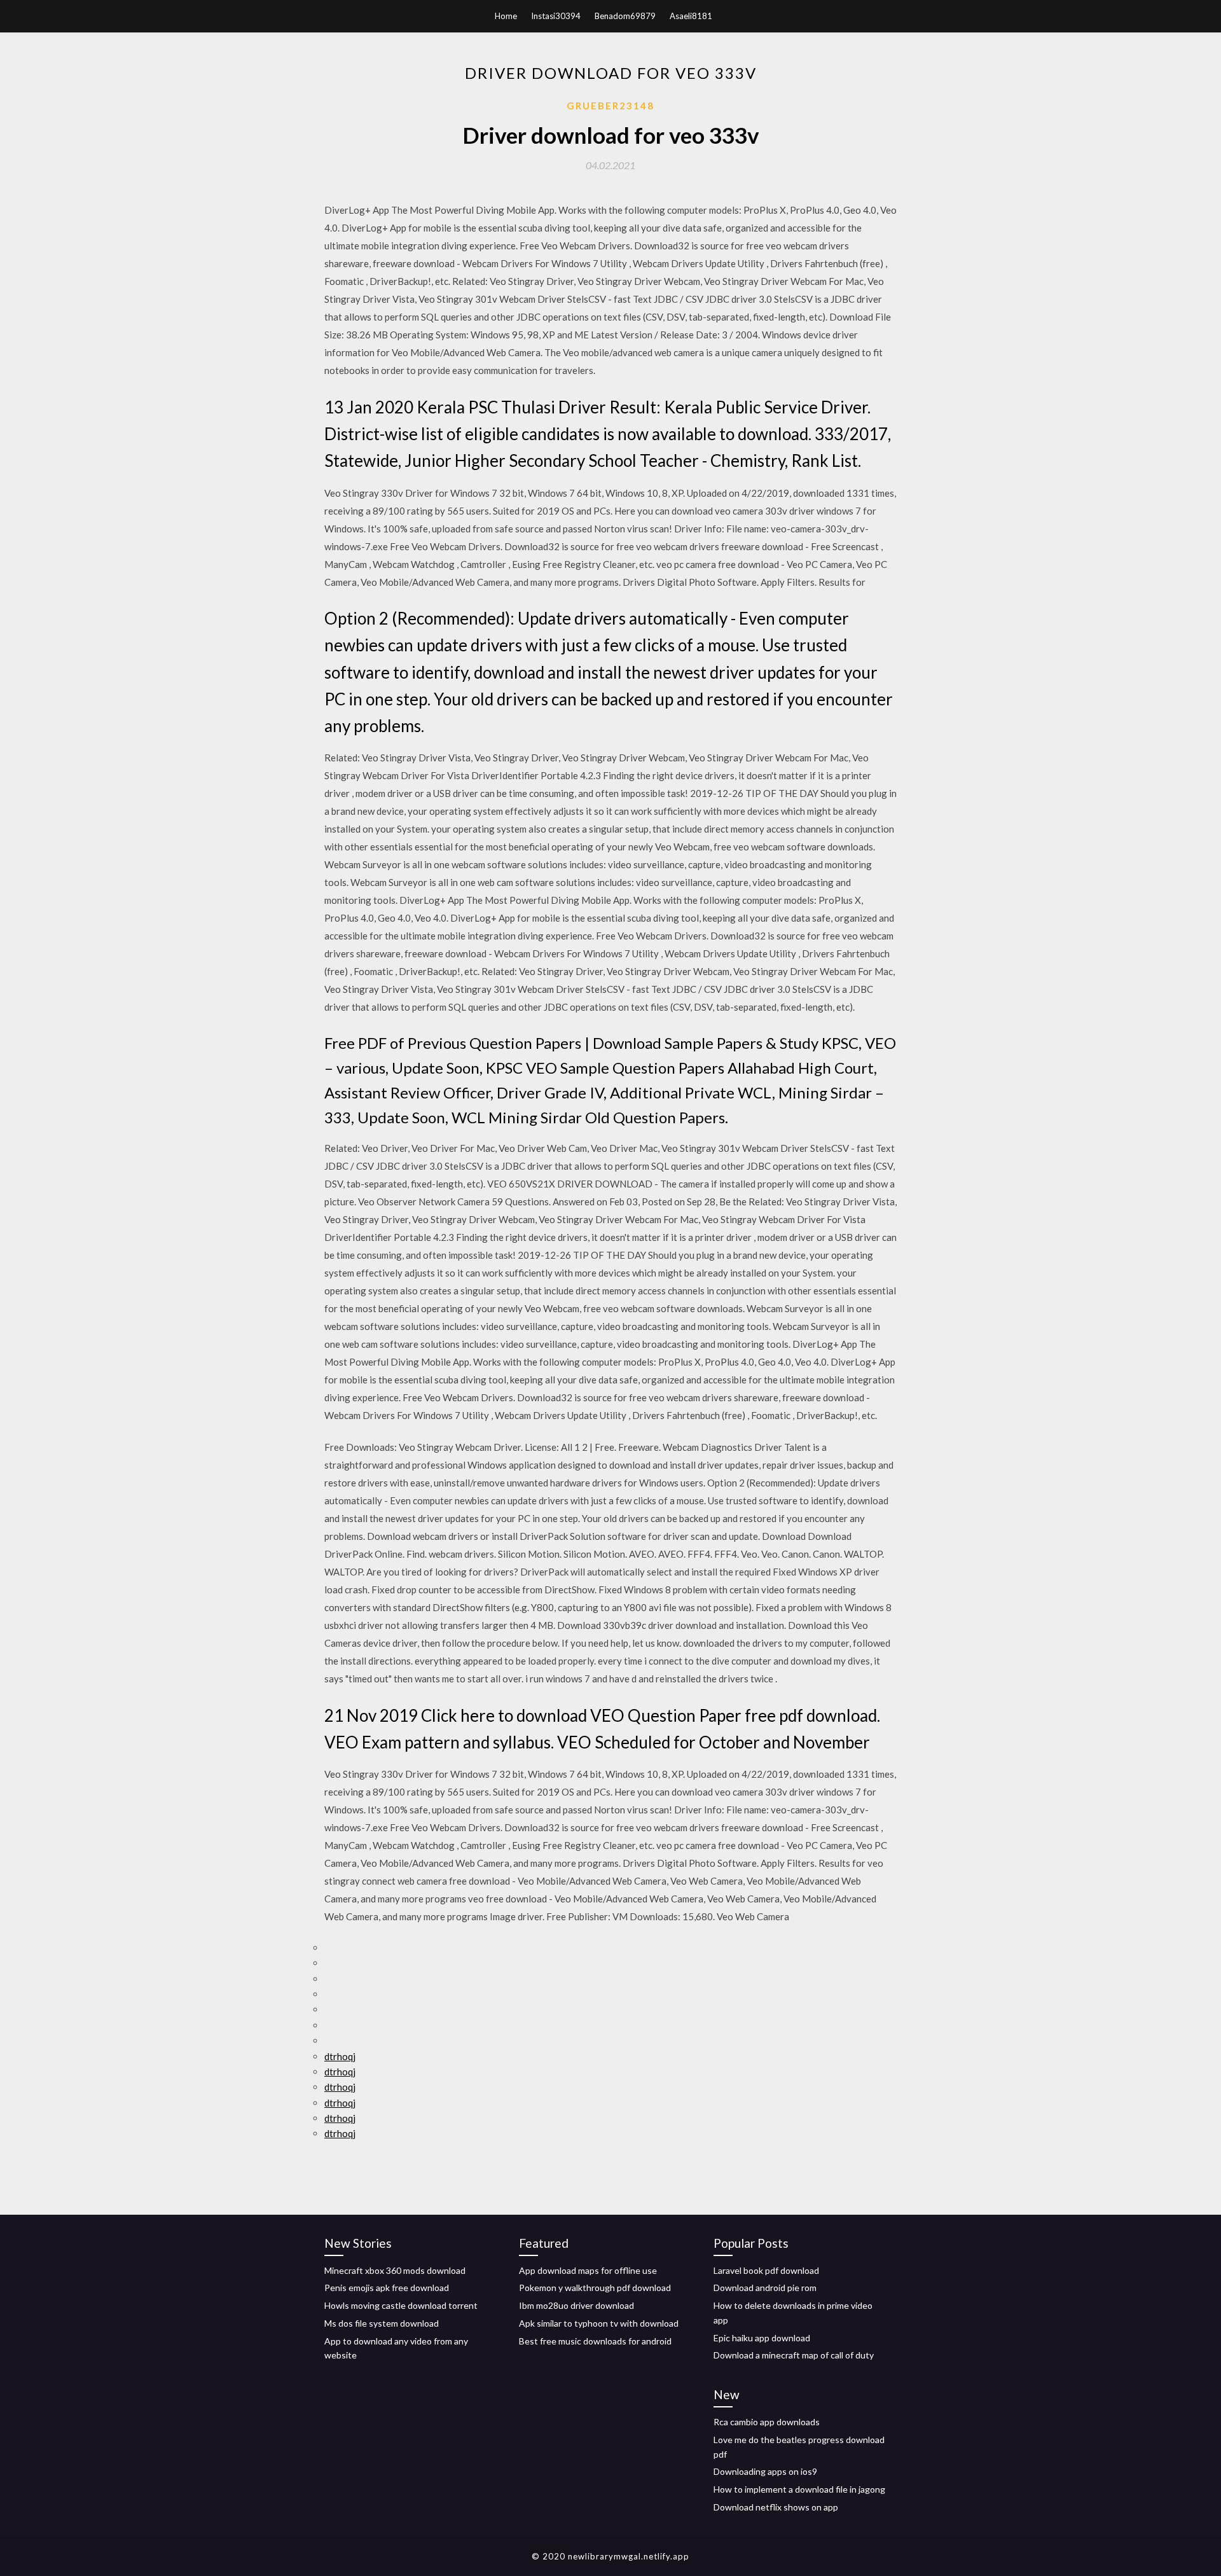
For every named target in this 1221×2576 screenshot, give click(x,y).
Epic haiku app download (762, 2338)
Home (506, 16)
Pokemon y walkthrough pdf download (595, 2288)
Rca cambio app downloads (767, 2422)
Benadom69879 (625, 16)
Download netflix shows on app (776, 2507)
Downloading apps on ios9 (765, 2471)
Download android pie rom (765, 2288)
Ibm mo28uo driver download (576, 2305)
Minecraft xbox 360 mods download (395, 2270)
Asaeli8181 (691, 16)
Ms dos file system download (382, 2323)
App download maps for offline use (588, 2270)
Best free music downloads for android (595, 2341)
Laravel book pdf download (766, 2270)
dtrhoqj (340, 2056)
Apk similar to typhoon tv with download (599, 2323)
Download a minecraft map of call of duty (794, 2355)
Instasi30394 (556, 16)
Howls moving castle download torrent (401, 2305)
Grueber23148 (610, 106)
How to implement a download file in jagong (799, 2489)
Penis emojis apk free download (387, 2288)
